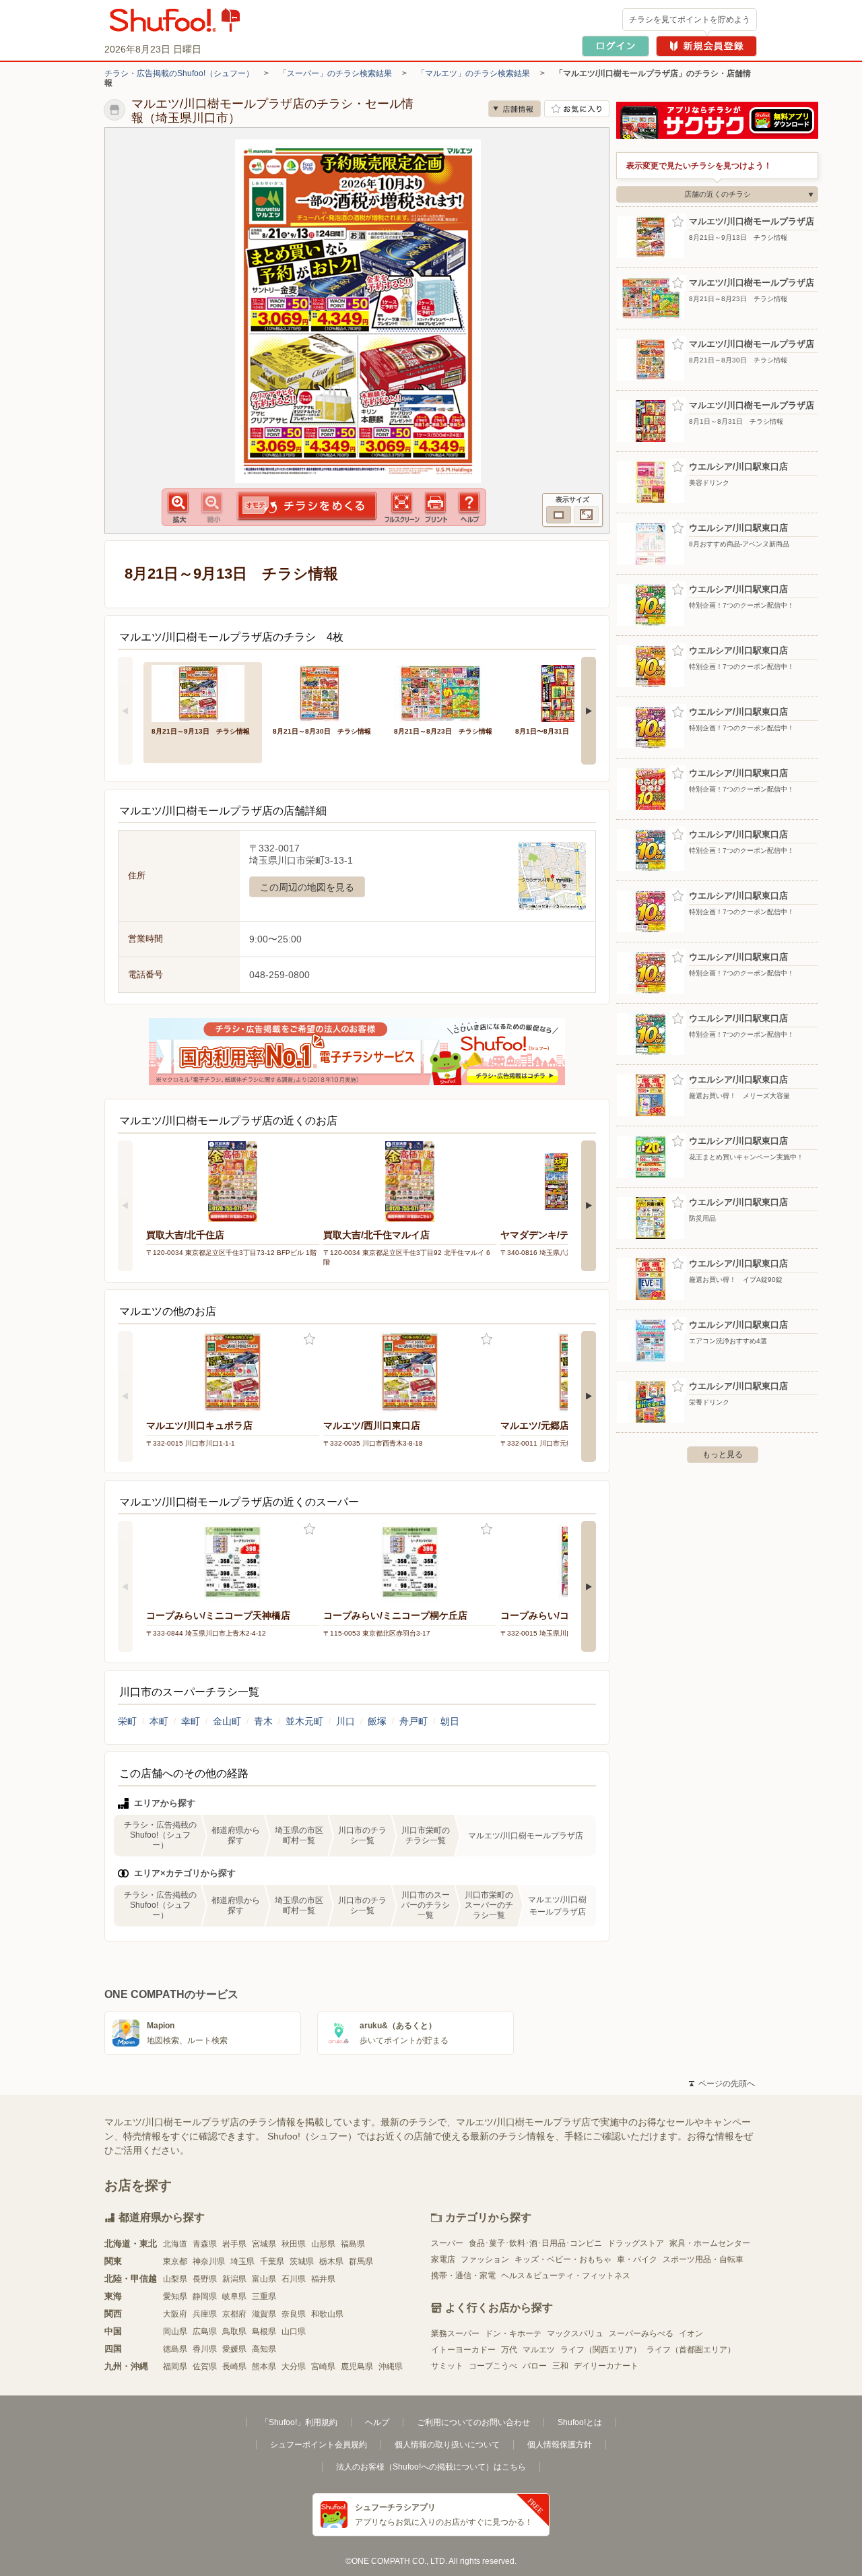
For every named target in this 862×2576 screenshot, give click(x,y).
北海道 (175, 2244)
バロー (535, 2366)
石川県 (294, 2279)
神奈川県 (209, 2261)
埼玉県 (242, 2261)
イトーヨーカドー (463, 2350)
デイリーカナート (606, 2366)
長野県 (205, 2279)
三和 (560, 2366)
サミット (447, 2366)
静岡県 (205, 2296)
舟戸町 (413, 1721)
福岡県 (175, 2366)
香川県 (205, 2349)
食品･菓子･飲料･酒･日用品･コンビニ (535, 2243)
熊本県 (264, 2366)
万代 (509, 2350)
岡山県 (175, 2331)
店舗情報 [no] (515, 109)
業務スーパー (455, 2333)
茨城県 (302, 2261)
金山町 (227, 1721)
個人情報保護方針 (560, 2445)
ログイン (616, 46)
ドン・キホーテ (513, 2333)
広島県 (205, 2331)
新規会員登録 (706, 46)
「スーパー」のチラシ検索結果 (335, 73)
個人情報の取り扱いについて (447, 2445)
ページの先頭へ (722, 2084)
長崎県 (234, 2366)
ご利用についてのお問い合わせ (473, 2422)
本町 (159, 1721)
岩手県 (234, 2244)
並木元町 (304, 1721)
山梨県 (175, 2279)
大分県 (294, 2366)
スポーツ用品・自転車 (703, 2259)
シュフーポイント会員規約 (319, 2445)
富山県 (264, 2279)
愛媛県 (234, 2349)
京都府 (234, 2314)
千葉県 (272, 2261)
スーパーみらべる (641, 2333)
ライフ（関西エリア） (601, 2350)
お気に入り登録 (309, 1340)
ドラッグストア (636, 2243)
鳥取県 (234, 2331)
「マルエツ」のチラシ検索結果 (473, 73)
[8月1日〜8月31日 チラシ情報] (566, 692)
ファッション (485, 2259)
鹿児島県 (357, 2366)
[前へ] (125, 711)
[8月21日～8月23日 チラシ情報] (445, 692)
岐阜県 (234, 2296)
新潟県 (234, 2279)
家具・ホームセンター (710, 2243)
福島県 (353, 2244)
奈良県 (294, 2314)
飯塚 (377, 1721)
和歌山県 (327, 2314)
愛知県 (175, 2296)
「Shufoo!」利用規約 (299, 2422)
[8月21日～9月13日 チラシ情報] (203, 692)
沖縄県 (391, 2366)
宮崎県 (323, 2366)
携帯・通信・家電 (463, 2276)
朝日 (450, 1721)
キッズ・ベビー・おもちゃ (563, 2259)
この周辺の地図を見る (307, 887)
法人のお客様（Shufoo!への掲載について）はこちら (431, 2467)
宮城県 (264, 2244)
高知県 (264, 2349)
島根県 (264, 2331)
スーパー (447, 2243)
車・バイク (637, 2259)
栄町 (127, 1721)
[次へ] (589, 711)
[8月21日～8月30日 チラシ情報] (324, 692)
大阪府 (175, 2314)
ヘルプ (377, 2422)
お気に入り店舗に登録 (577, 109)
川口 (345, 1721)
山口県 (294, 2331)
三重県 (264, 2296)
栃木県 (331, 2261)
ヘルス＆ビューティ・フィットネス (566, 2276)
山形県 (323, 2244)
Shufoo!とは (580, 2422)
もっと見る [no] (723, 1454)
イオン (691, 2333)
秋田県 (294, 2244)
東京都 (175, 2261)
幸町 (191, 1721)
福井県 (323, 2279)
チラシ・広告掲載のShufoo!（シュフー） (179, 73)
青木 (263, 1721)
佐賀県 (205, 2366)
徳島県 (175, 2349)
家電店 (443, 2259)
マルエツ (539, 2350)
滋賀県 (264, 2314)
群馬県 (361, 2261)
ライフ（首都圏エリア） (691, 2350)
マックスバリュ (575, 2333)
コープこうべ (493, 2366)
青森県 (205, 2244)
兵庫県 (205, 2314)
